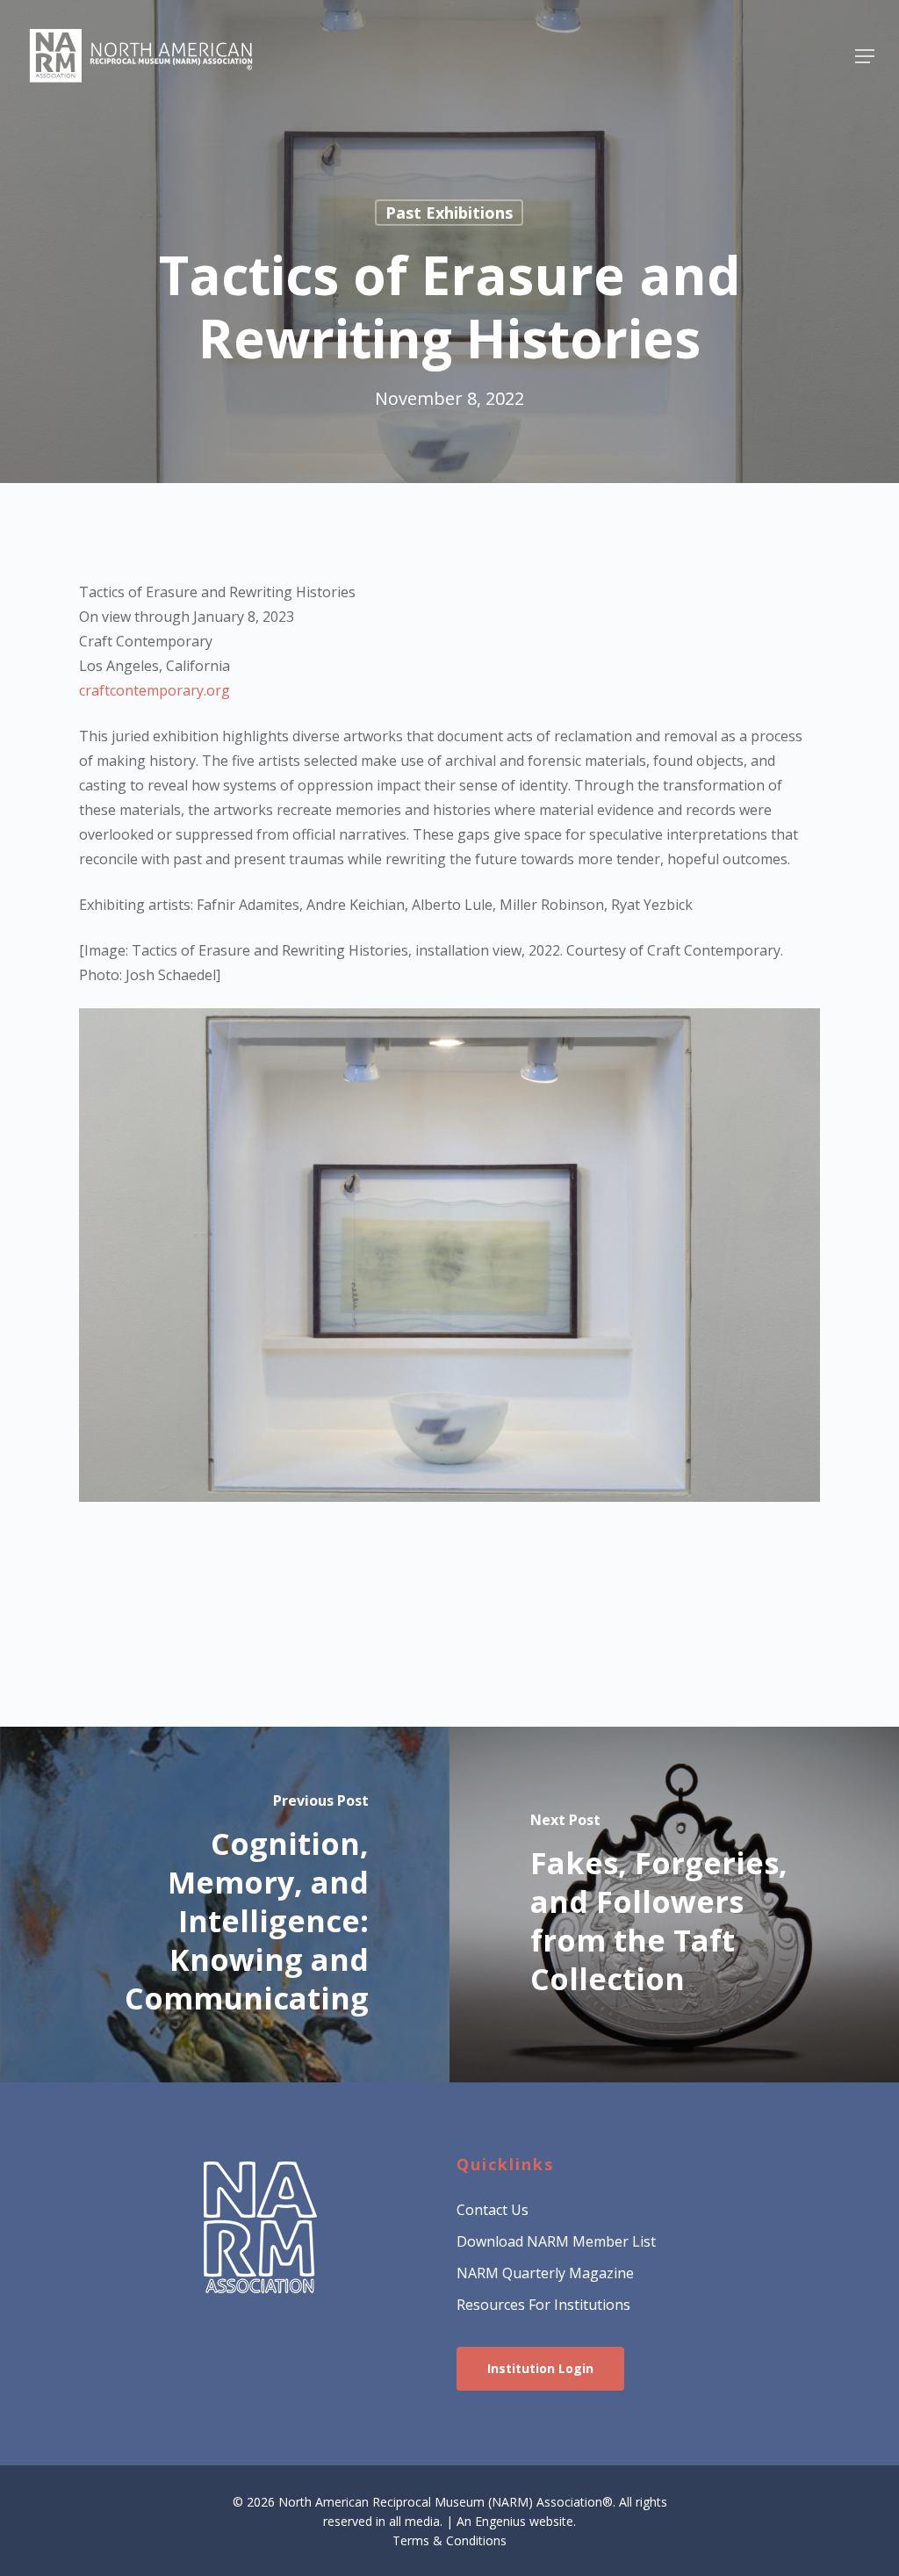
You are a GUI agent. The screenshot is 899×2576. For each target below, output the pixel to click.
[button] (865, 56)
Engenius (500, 2521)
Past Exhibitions (449, 213)
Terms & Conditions (449, 2540)
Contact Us (493, 2210)
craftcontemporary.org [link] (155, 690)
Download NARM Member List (556, 2241)
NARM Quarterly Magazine (545, 2273)
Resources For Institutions (543, 2305)
